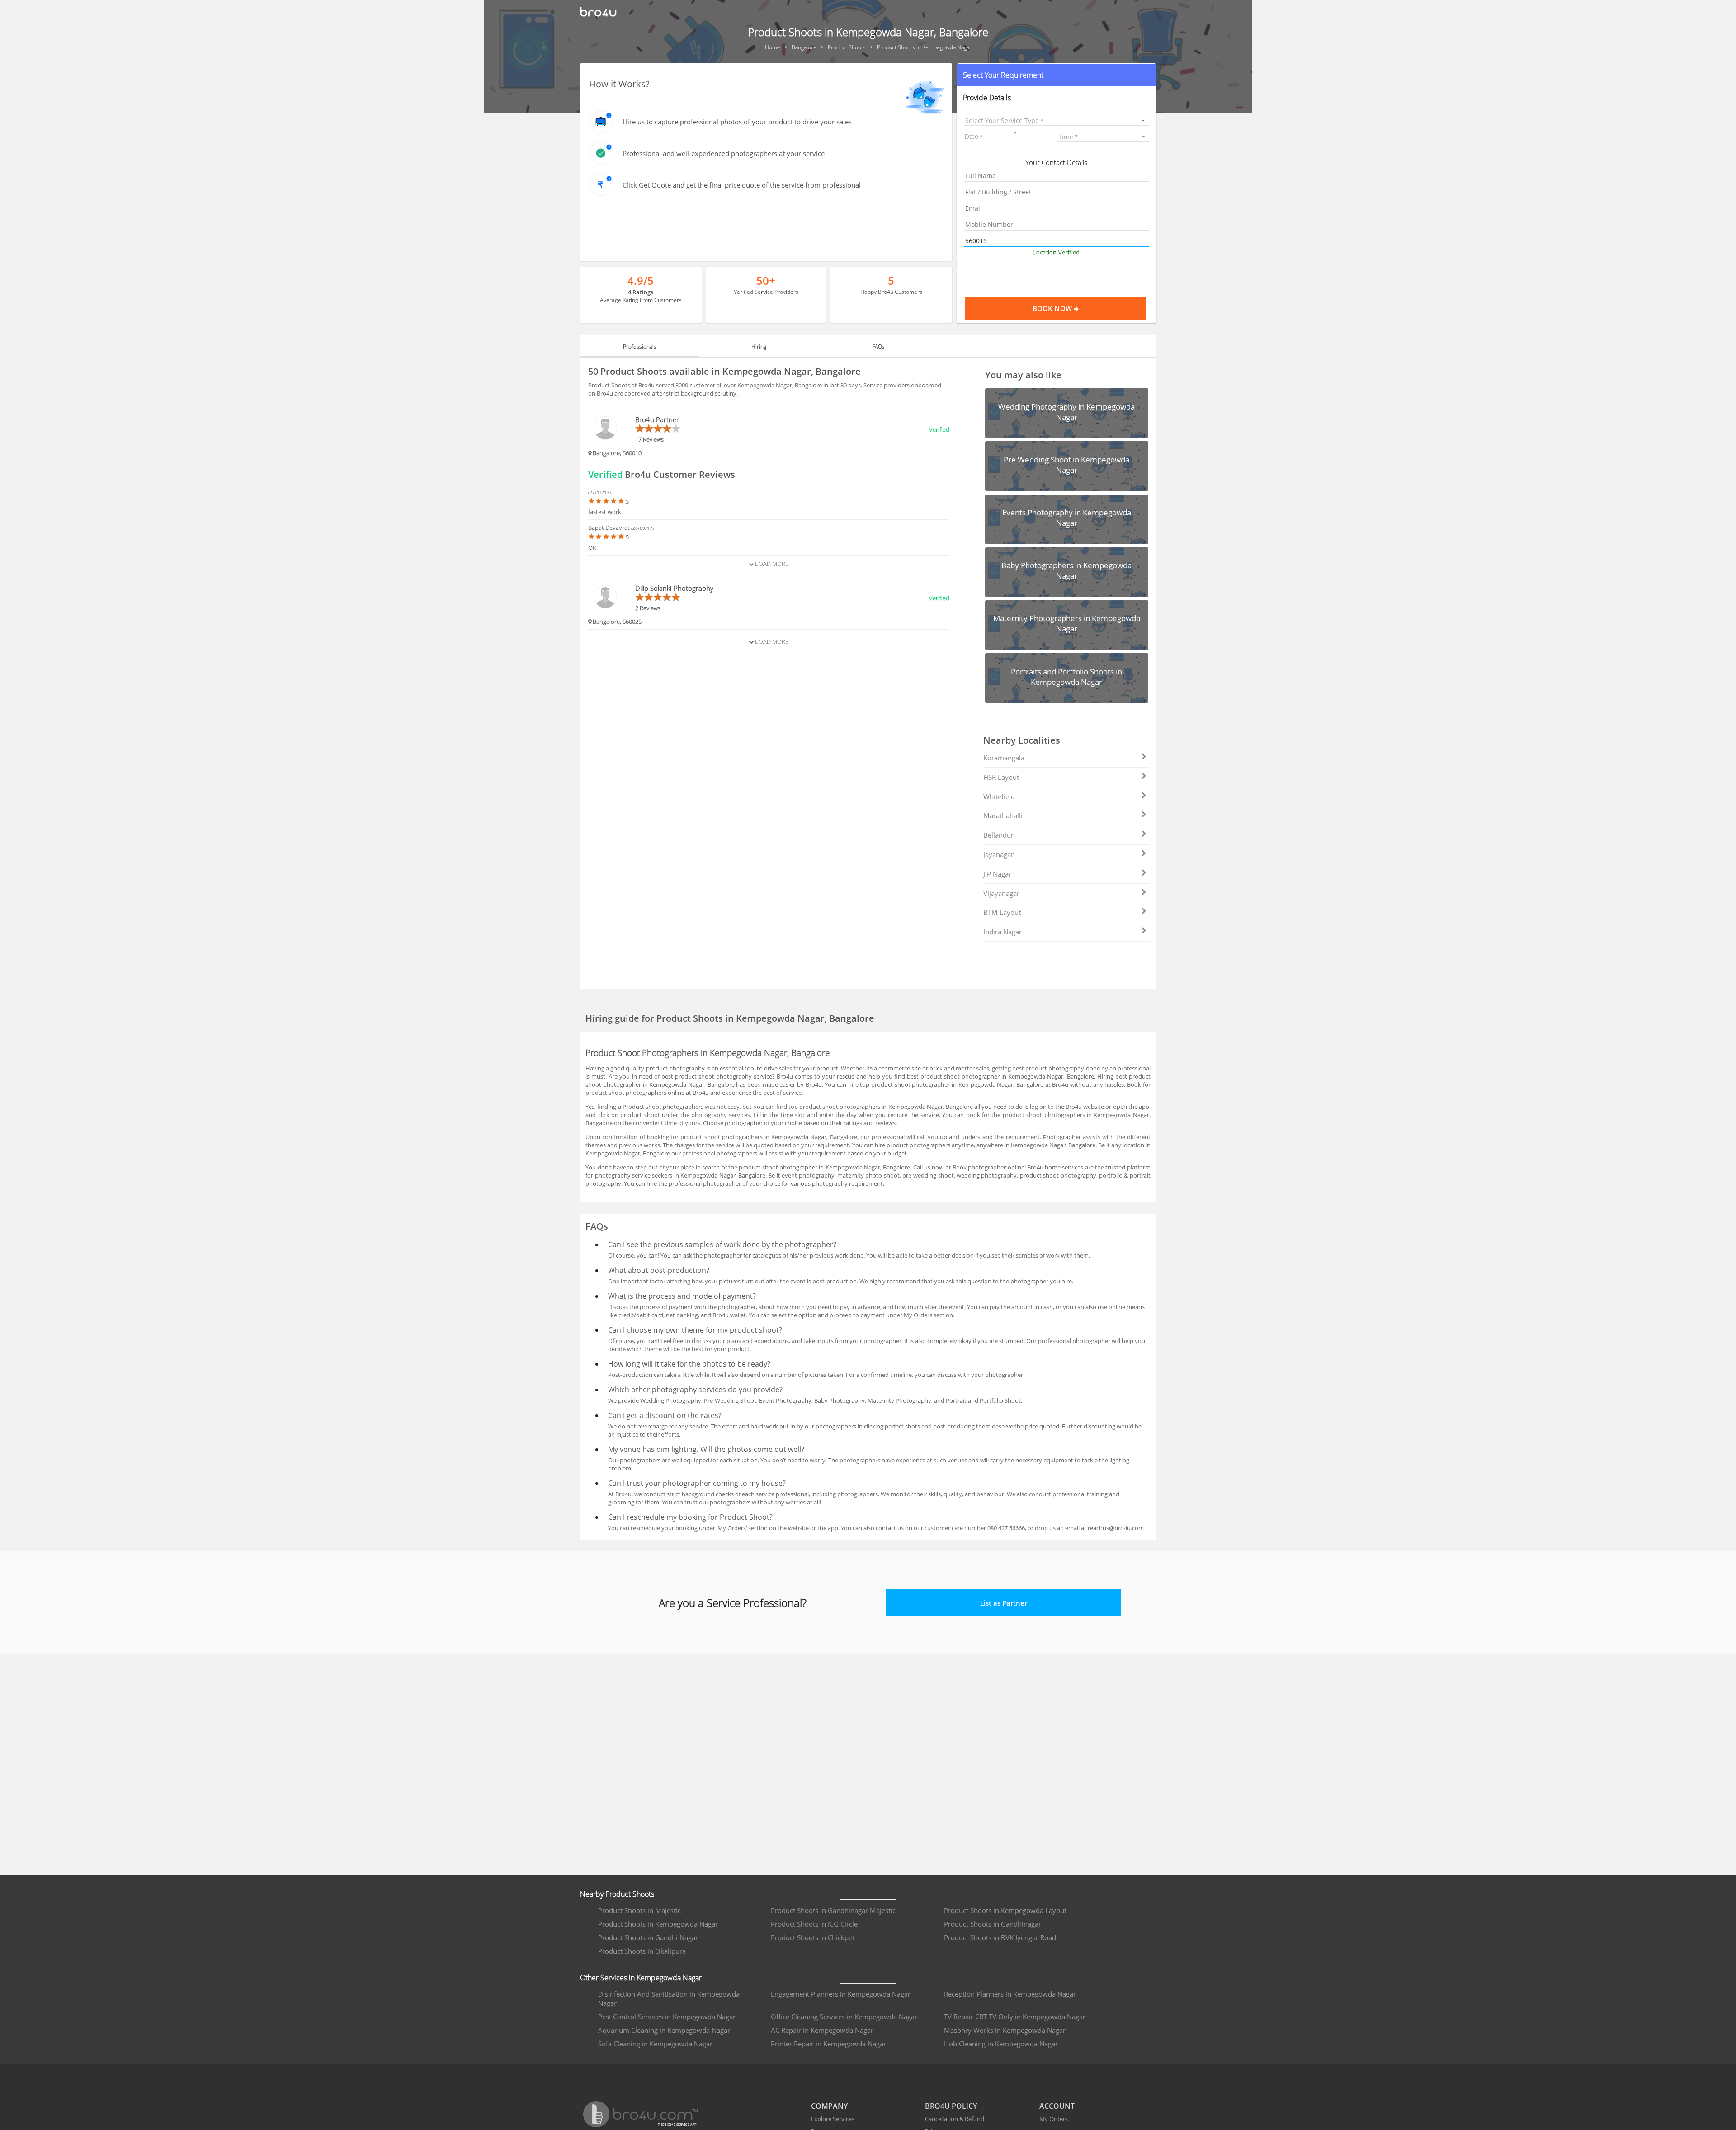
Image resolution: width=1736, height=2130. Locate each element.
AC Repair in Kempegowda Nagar (822, 2030)
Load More (771, 564)
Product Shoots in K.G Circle (814, 1924)
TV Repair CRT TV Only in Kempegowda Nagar (1015, 2017)
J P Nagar (997, 874)
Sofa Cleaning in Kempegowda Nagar (655, 2044)
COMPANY (829, 2106)
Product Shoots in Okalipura (642, 1951)
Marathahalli (1003, 815)
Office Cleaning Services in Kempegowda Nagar (844, 2017)
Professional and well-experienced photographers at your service (724, 153)
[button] (1056, 75)
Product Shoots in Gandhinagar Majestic (833, 1910)
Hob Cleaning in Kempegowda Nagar (1001, 2044)
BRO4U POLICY (951, 2106)
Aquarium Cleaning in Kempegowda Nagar (664, 2030)
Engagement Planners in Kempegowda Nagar (841, 1994)
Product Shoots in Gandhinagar (993, 1924)
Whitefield (999, 796)
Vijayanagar (1001, 893)
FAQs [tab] (878, 346)
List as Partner (1004, 1603)
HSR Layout (1001, 777)
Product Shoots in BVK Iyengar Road (1000, 1937)
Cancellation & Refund (955, 2119)
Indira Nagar (1002, 932)
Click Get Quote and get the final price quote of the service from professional (742, 185)
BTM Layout (1002, 912)
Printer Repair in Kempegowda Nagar (828, 2044)
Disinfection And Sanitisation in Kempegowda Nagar (669, 1998)
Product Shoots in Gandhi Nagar (648, 1937)
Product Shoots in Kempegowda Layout (1005, 1910)
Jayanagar (998, 854)
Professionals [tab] (640, 346)
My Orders (1054, 2119)
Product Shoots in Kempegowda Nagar (658, 1924)
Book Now (1053, 308)
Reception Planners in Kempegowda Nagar (1010, 1994)
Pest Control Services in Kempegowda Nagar (667, 2017)
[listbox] (1056, 120)
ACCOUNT (1057, 2106)
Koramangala (1004, 758)
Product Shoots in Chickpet (813, 1937)
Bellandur (998, 835)
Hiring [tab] (759, 346)
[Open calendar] (1015, 133)
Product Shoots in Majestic (639, 1910)
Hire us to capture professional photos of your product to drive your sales (737, 122)
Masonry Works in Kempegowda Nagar (1005, 2030)
